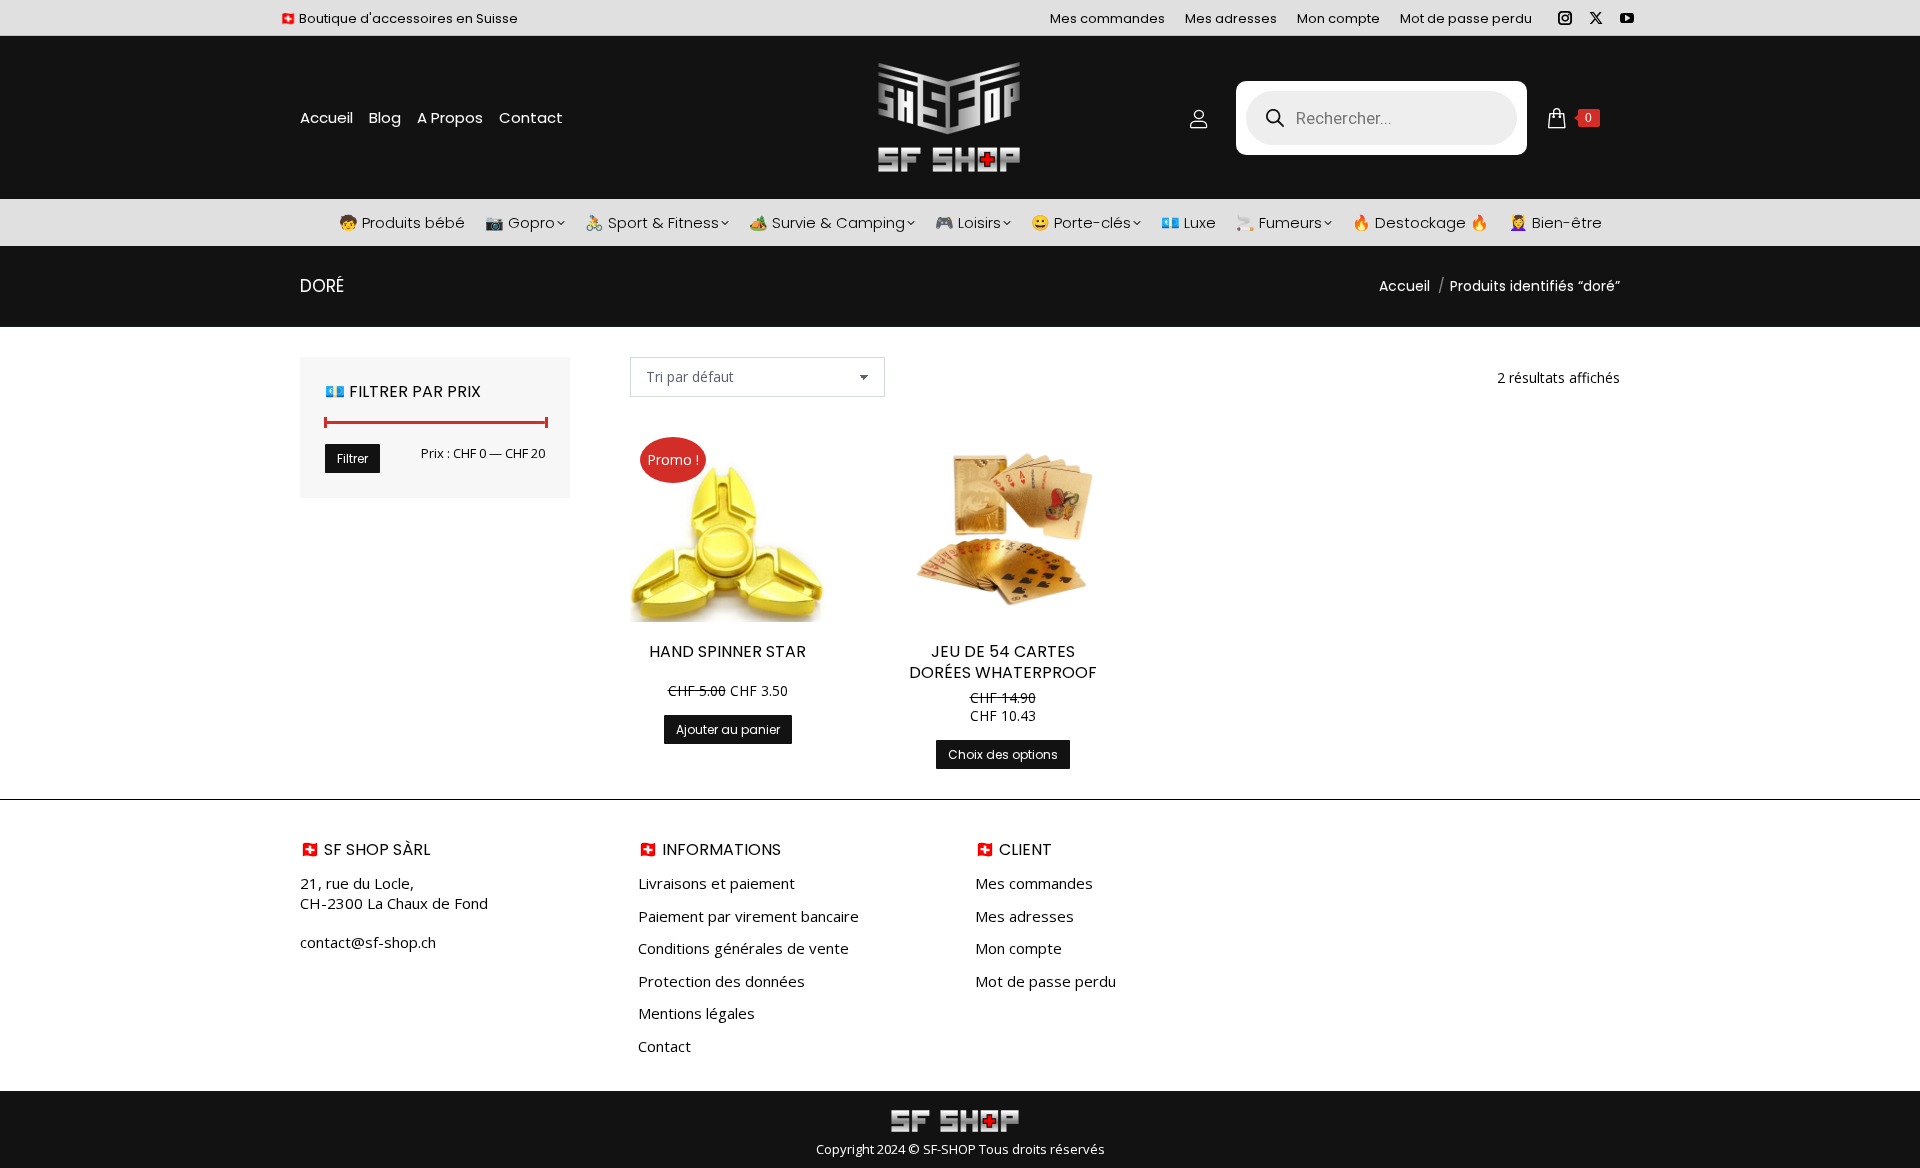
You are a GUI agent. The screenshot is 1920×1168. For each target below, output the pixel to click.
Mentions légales (696, 1013)
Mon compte (1018, 948)
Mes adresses (1024, 916)
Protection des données (721, 981)
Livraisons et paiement (716, 883)
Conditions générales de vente (743, 948)
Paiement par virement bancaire (748, 916)
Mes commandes (1034, 883)
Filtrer (352, 458)
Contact (664, 1046)
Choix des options (1003, 754)
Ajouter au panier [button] (728, 729)
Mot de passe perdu (1045, 981)
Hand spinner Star (727, 651)
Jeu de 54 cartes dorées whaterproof (1003, 662)
